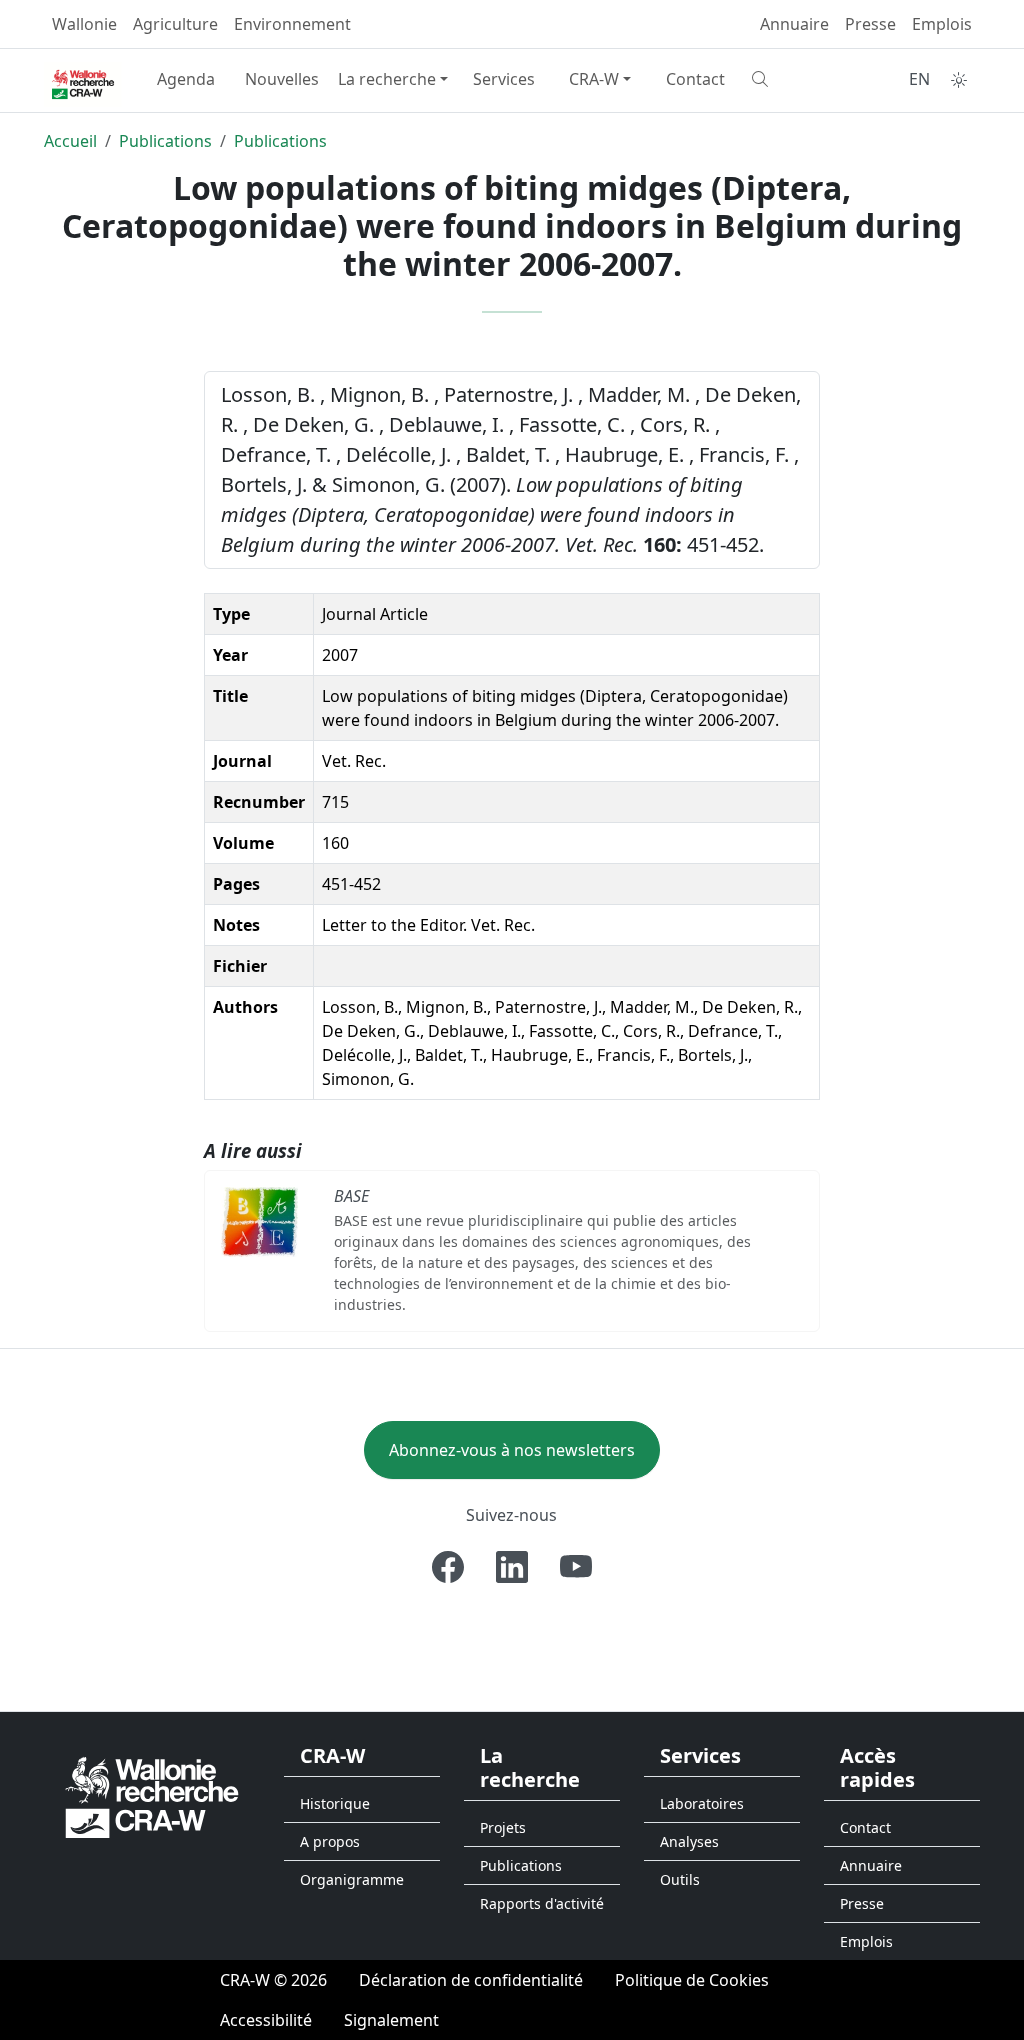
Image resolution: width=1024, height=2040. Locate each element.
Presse (870, 24)
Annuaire (794, 24)
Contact (695, 79)
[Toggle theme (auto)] (959, 80)
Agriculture (175, 24)
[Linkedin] (512, 1567)
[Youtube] (576, 1567)
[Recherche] (792, 79)
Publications (165, 141)
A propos (330, 1841)
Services (504, 79)
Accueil (70, 141)
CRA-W (594, 79)
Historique (335, 1803)
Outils (680, 1879)
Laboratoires (702, 1803)
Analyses (689, 1841)
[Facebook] (448, 1567)
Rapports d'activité (542, 1903)
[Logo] (152, 1796)
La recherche (387, 79)
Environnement (292, 24)
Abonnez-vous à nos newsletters (512, 1450)
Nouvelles (282, 79)
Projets (503, 1827)
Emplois (942, 24)
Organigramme (352, 1879)
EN (919, 79)
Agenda (186, 79)
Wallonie (84, 24)
